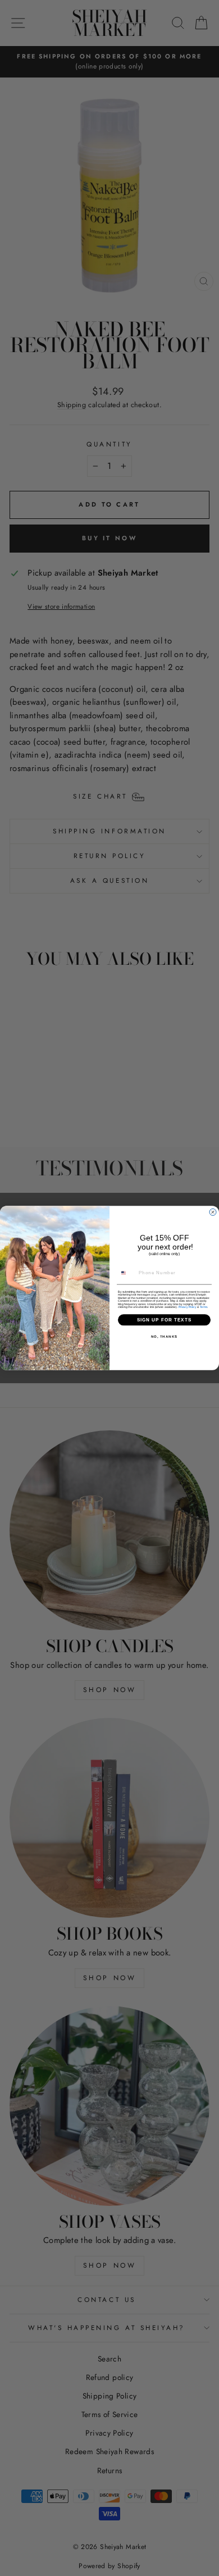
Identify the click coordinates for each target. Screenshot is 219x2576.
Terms (204, 1307)
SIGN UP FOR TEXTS (165, 1320)
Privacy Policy (188, 1307)
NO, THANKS (165, 1337)
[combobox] (127, 1273)
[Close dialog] (213, 1212)
